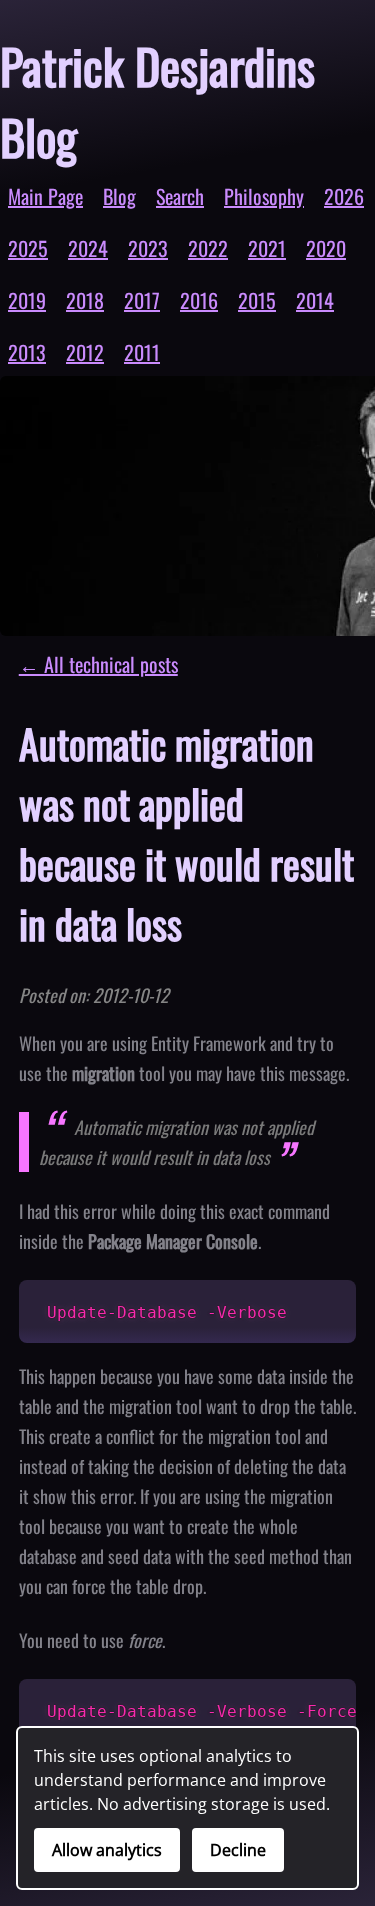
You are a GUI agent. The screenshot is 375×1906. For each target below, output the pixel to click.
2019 (27, 300)
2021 (267, 248)
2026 (344, 196)
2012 (85, 352)
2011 (142, 352)
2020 (326, 248)
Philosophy (264, 196)
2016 (199, 300)
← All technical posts (98, 664)
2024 (88, 248)
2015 (257, 300)
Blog (119, 196)
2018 (85, 300)
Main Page (45, 196)
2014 (315, 300)
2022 (208, 248)
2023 (148, 248)
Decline (238, 1850)
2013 (27, 352)
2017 (142, 300)
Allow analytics (107, 1850)
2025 (28, 248)
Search (180, 196)
